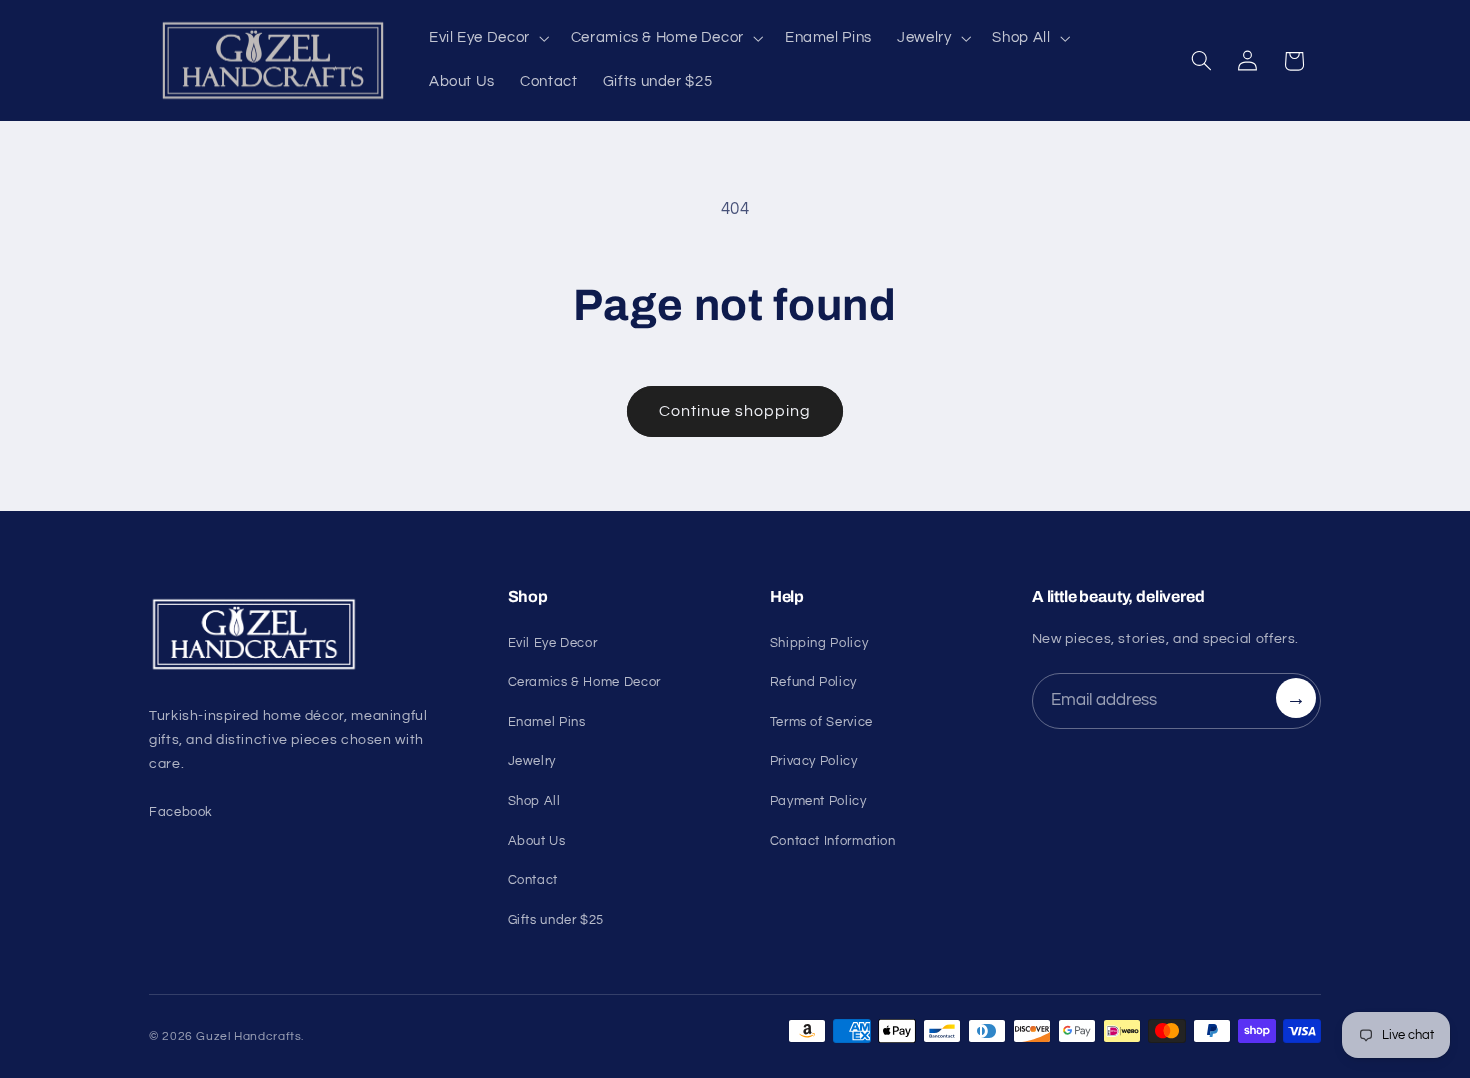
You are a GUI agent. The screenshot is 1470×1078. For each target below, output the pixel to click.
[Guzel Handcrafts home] (304, 635)
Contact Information (833, 841)
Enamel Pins (547, 722)
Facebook (181, 812)
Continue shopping (735, 411)
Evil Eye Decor (553, 643)
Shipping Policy (819, 643)
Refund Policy (813, 682)
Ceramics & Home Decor (584, 682)
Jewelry (532, 761)
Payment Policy (818, 801)
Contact (533, 880)
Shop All (534, 801)
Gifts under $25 (556, 920)
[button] (487, 39)
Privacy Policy (814, 761)
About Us (537, 841)
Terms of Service (821, 722)
